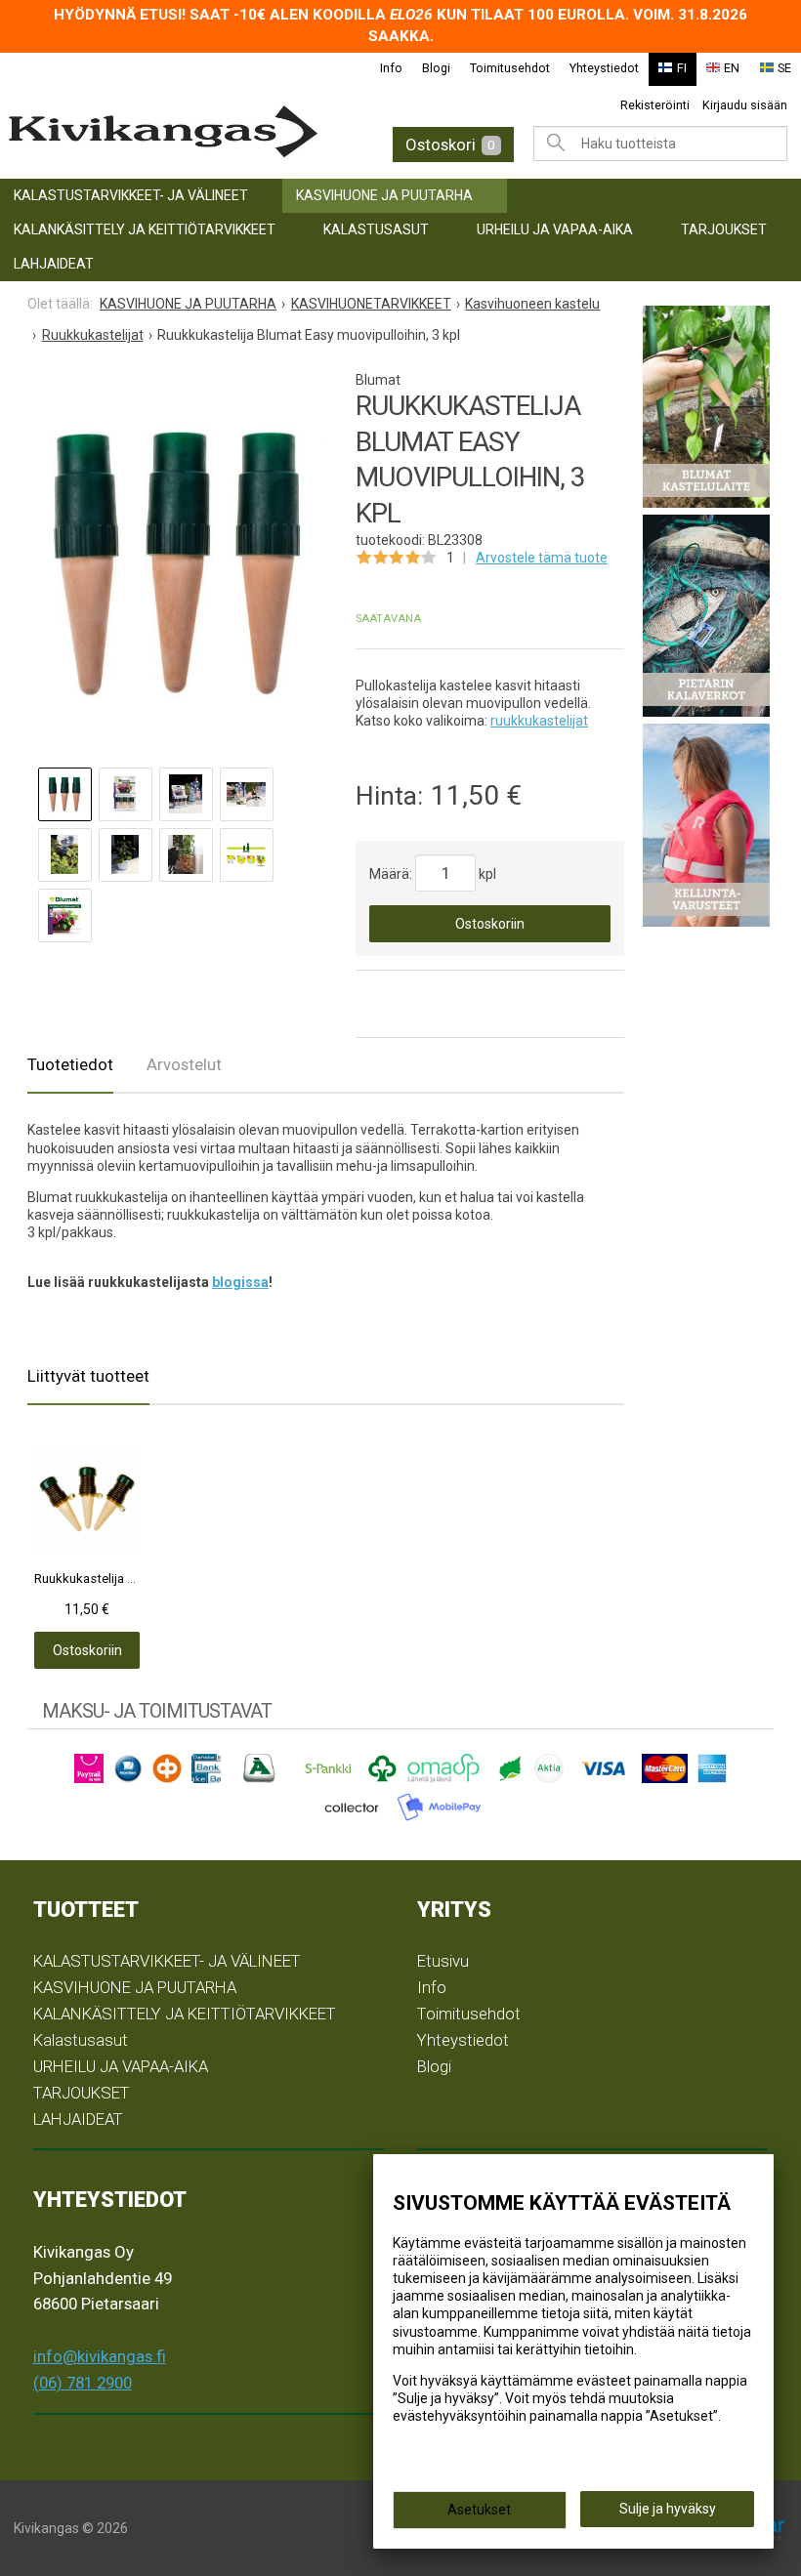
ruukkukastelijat (539, 721)
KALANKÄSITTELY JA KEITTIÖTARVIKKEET (145, 229)
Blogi (436, 68)
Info (391, 68)
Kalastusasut (376, 229)
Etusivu (443, 1961)
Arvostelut (184, 1064)
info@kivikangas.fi (100, 2356)
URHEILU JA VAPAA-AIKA (555, 229)
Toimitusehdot (510, 68)
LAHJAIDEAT (54, 264)
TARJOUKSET (724, 229)
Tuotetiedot (70, 1064)
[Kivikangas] (180, 132)
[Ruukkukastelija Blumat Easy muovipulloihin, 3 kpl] (177, 561)
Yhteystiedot (604, 68)
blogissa (240, 1282)
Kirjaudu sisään (745, 105)
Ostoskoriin (490, 924)
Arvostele (542, 558)
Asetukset (479, 2510)
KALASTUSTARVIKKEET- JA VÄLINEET (131, 195)
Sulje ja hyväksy (668, 2509)
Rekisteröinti (655, 105)
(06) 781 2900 (83, 2383)
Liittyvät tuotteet (88, 1376)
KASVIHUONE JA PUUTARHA (384, 195)
